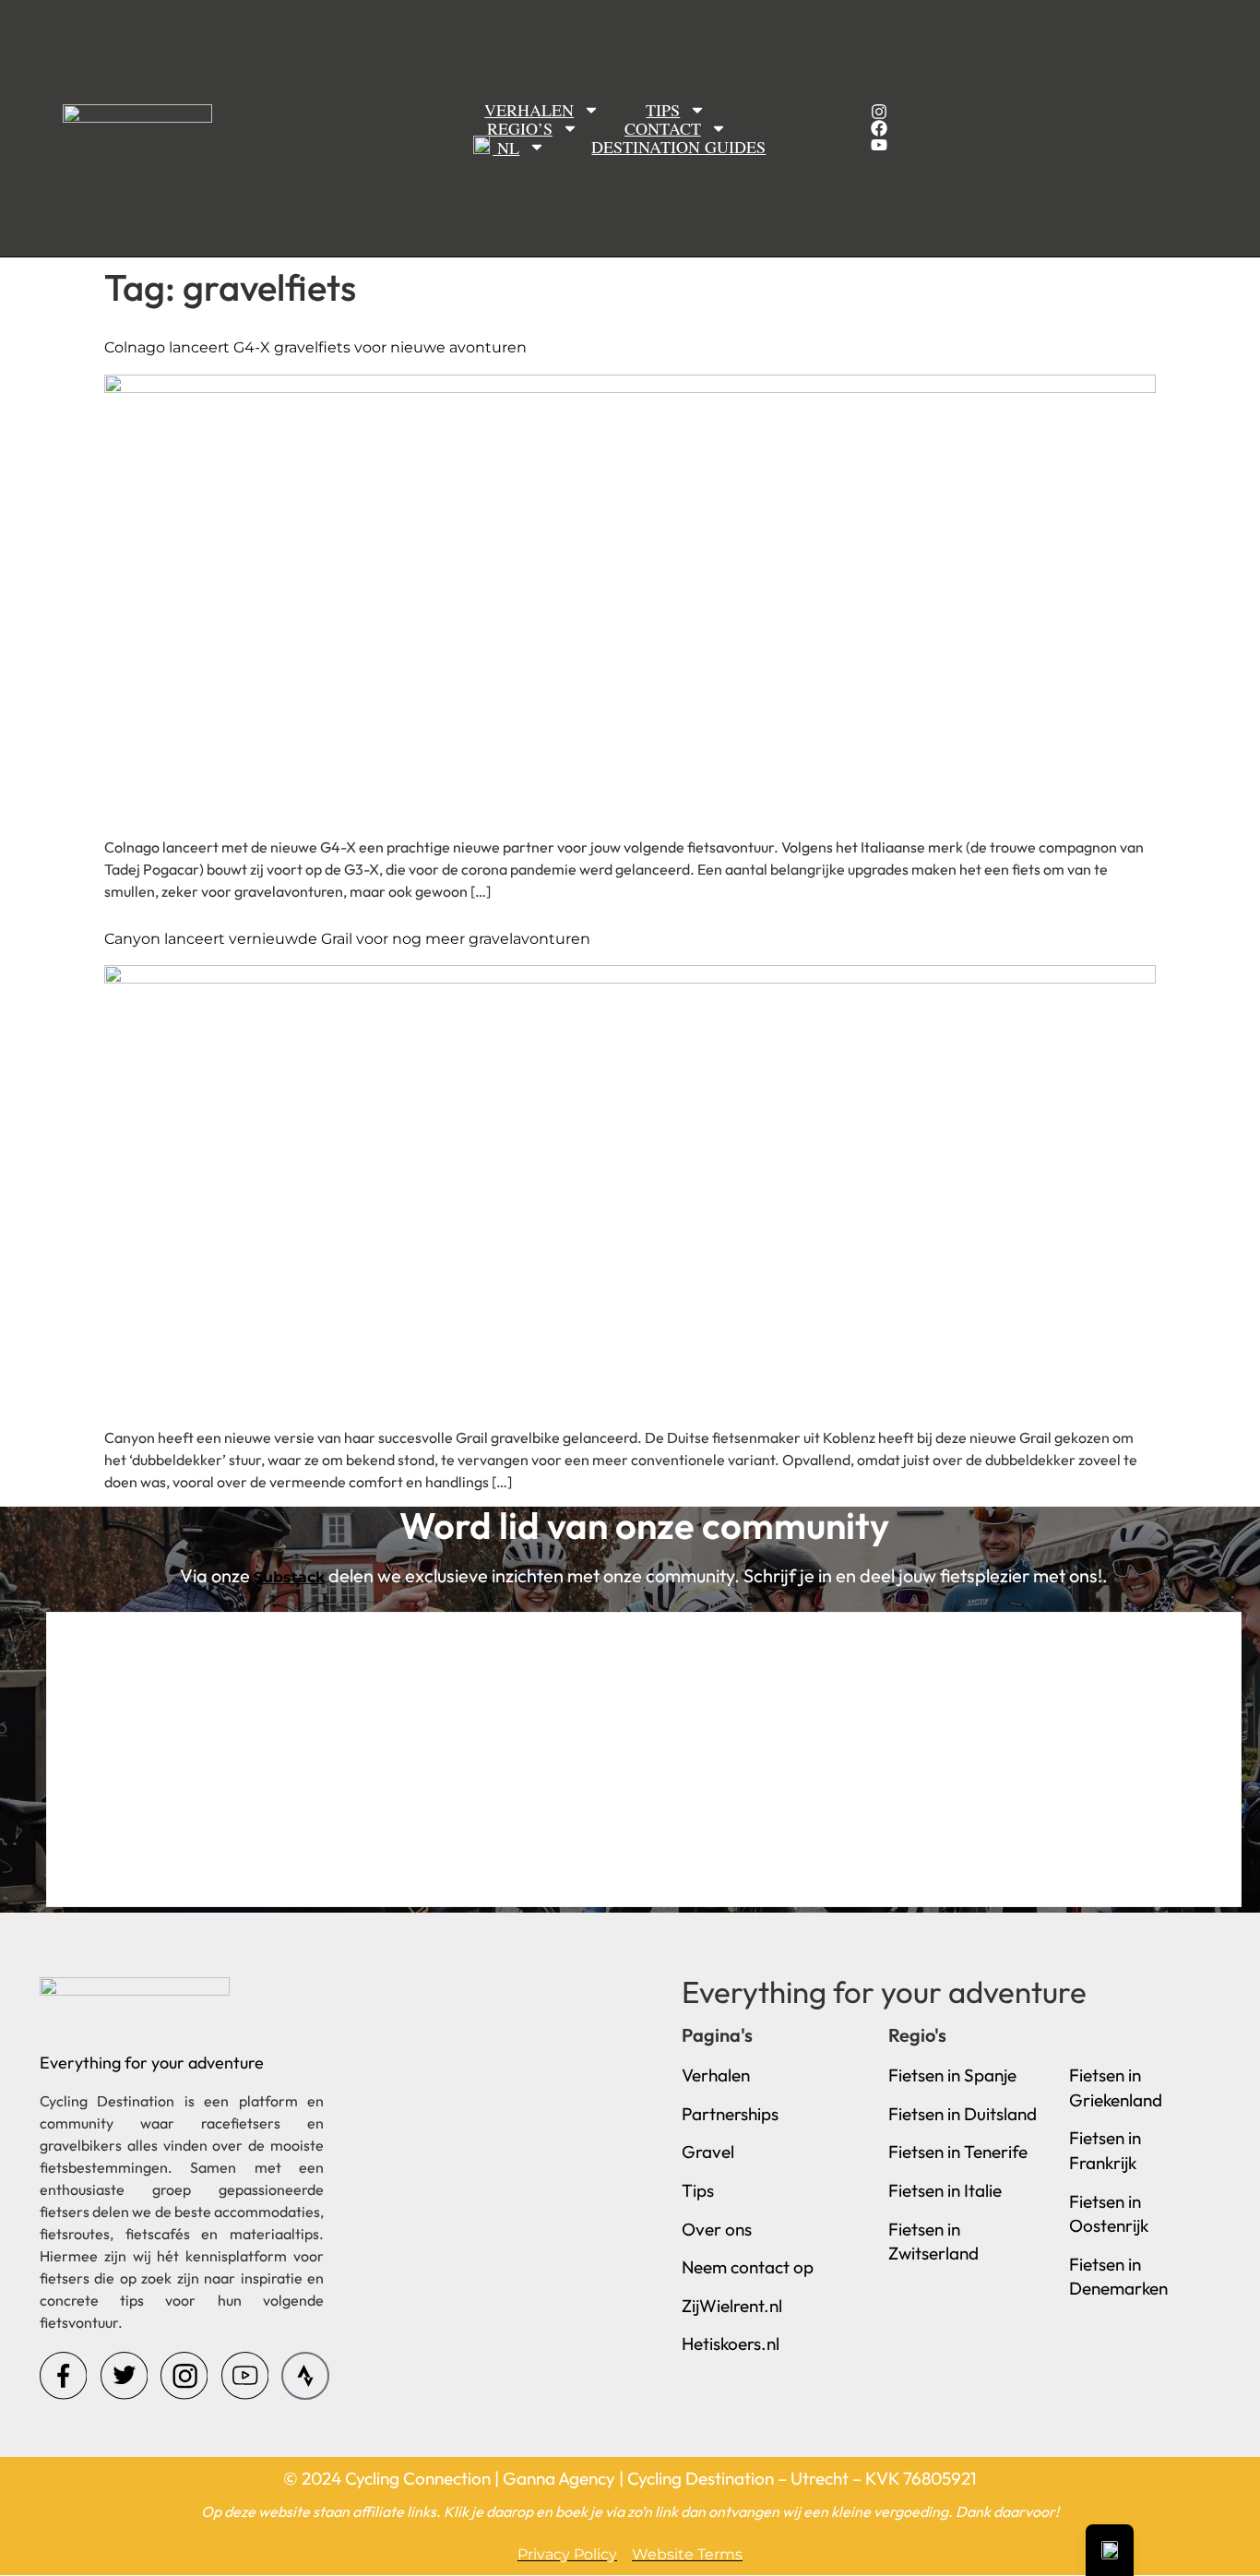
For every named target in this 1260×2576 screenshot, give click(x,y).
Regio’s (520, 128)
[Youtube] (879, 145)
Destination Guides (678, 147)
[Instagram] (879, 112)
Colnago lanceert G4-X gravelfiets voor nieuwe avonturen (315, 347)
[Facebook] (879, 128)
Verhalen (529, 110)
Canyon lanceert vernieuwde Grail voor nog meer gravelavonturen (347, 939)
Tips (663, 110)
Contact (663, 128)
